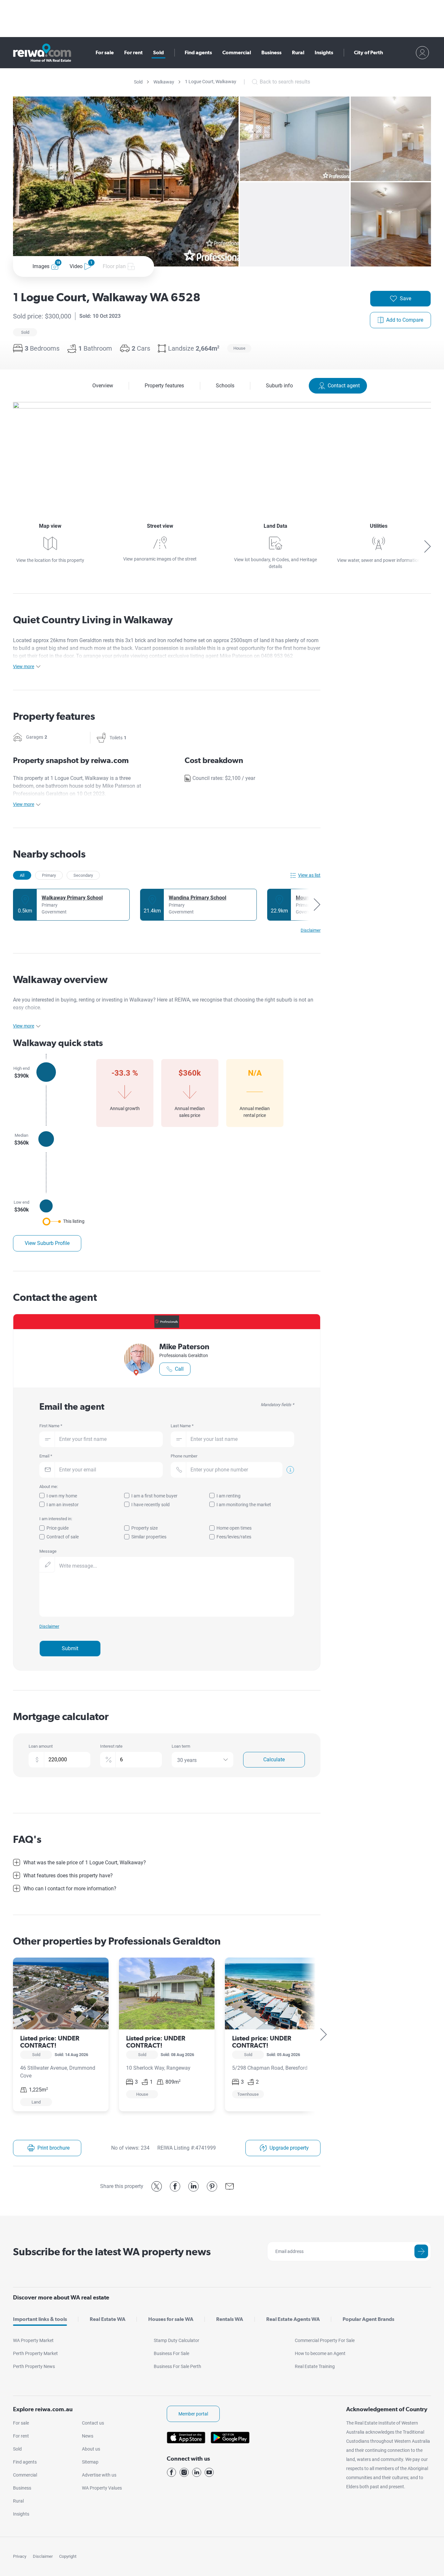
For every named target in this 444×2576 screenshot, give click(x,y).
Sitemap (90, 2462)
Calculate (274, 1760)
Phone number (184, 1456)
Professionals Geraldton (184, 1355)
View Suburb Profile (47, 1243)
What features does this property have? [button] (68, 1876)
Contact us (93, 2423)
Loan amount (41, 1746)
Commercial (237, 52)
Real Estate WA (108, 2319)
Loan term (181, 1746)
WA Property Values (102, 2488)
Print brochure (53, 2148)
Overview (103, 386)
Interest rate (111, 1746)
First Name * (51, 1426)
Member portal (193, 2414)
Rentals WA (230, 2319)
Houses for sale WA (171, 2319)
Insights (324, 52)
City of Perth (368, 52)
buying (69, 1000)
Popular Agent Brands (368, 2319)
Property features (164, 386)
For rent (133, 52)
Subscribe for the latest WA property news (112, 2252)
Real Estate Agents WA (293, 2319)
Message (48, 1551)
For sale (105, 52)
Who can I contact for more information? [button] (70, 1889)
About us (91, 2449)
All (22, 875)
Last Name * (182, 1426)
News (88, 2436)
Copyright (68, 2556)
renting (87, 1000)
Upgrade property (289, 2148)
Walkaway (164, 82)
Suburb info (279, 386)
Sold (158, 52)
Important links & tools (40, 2319)
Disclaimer (43, 2556)
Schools (225, 386)
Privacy (20, 2556)
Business (271, 52)
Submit (70, 1648)
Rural (298, 52)
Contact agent (344, 386)
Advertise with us (99, 2475)
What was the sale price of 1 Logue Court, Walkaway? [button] (85, 1863)
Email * (46, 1456)
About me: (49, 1487)
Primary (49, 875)
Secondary (83, 875)
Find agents (198, 52)
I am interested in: (56, 1519)
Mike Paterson (184, 1346)
